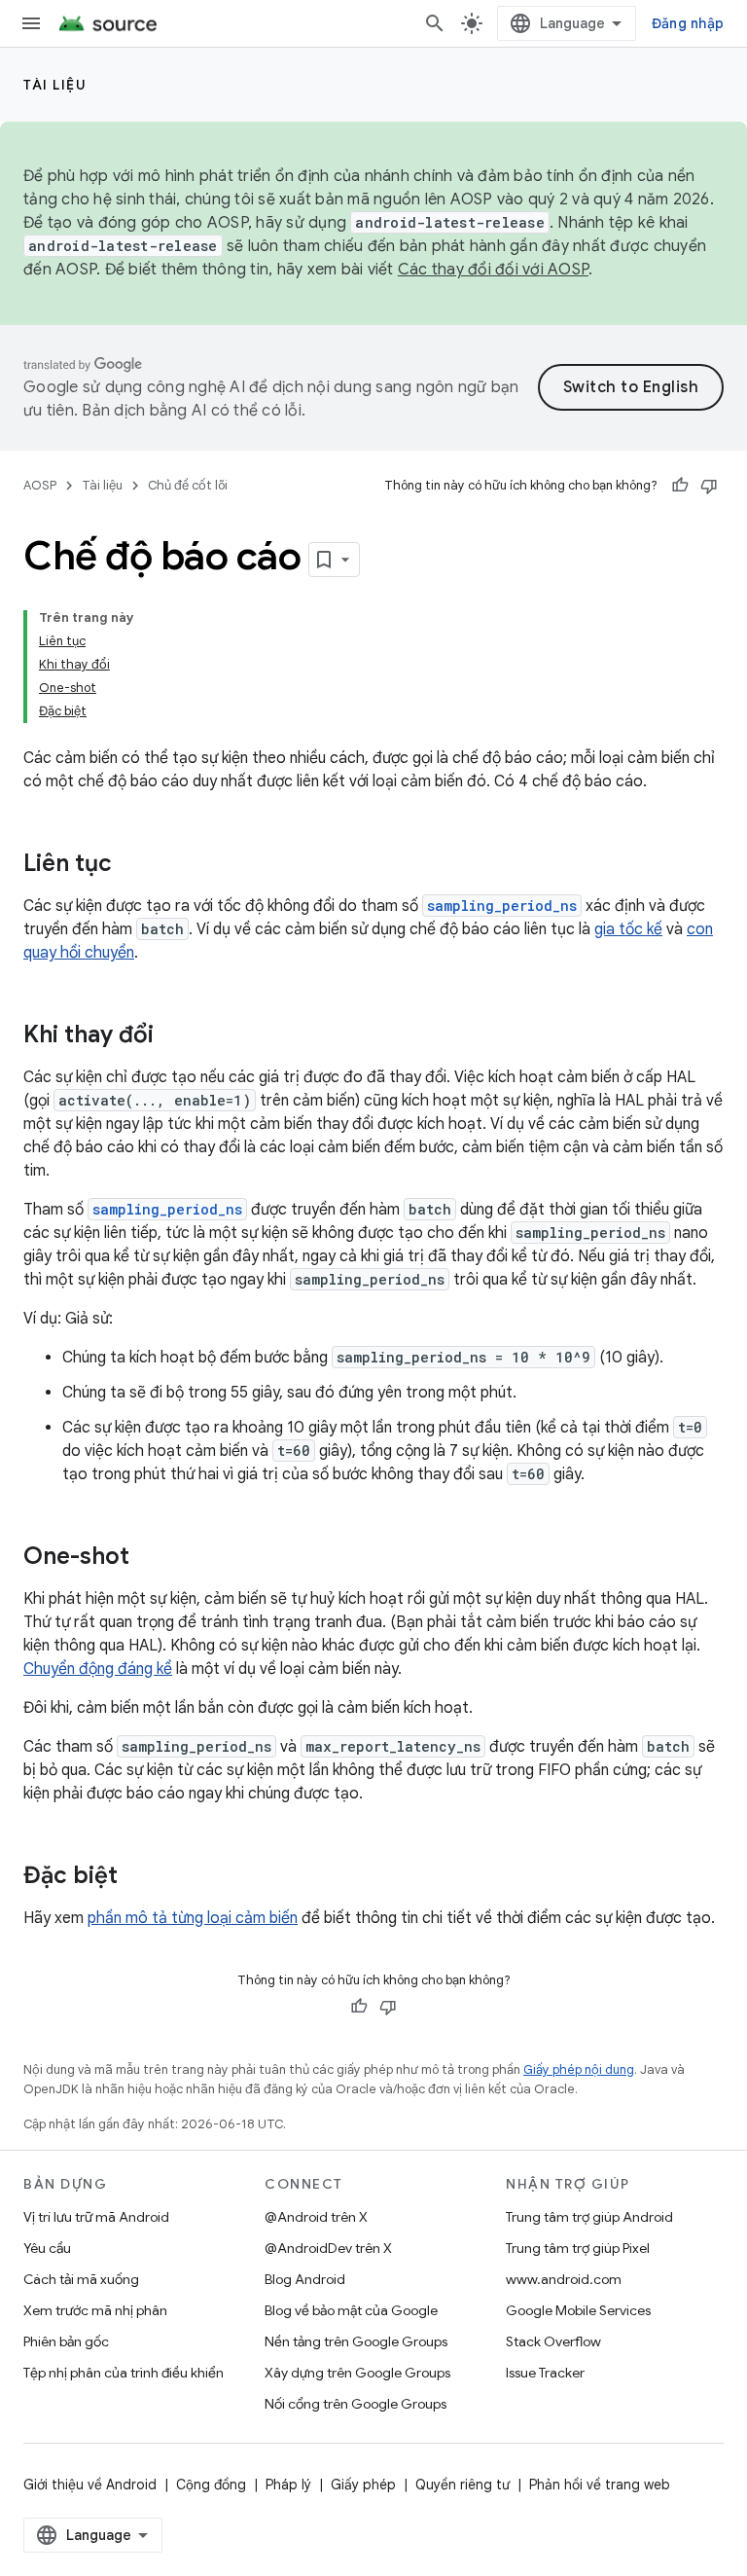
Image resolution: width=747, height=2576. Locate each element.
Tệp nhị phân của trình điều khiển (124, 2373)
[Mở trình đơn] (31, 23)
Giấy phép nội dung (579, 2069)
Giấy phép (363, 2485)
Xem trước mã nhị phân (95, 2310)
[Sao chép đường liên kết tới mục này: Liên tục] (131, 865)
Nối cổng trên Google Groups (356, 2404)
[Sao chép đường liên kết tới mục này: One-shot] (149, 1558)
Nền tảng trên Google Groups (356, 2341)
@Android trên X (316, 2217)
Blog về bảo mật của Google (351, 2310)
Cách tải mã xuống (81, 2279)
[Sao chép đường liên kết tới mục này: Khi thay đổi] (173, 1036)
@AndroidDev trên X (328, 2248)
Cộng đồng (211, 2485)
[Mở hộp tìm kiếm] (435, 23)
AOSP (40, 485)
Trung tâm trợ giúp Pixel (578, 2248)
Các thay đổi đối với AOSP (493, 270)
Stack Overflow (553, 2341)
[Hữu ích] (680, 486)
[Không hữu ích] (709, 486)
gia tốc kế (628, 929)
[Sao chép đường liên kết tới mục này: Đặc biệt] (137, 1877)
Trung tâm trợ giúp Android (589, 2217)
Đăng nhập (688, 23)
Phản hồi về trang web (600, 2485)
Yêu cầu (47, 2248)
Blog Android (305, 2279)
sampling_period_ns (502, 906)
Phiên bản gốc (66, 2341)
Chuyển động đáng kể (98, 1669)
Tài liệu (55, 85)
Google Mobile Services (578, 2310)
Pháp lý (288, 2485)
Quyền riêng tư (462, 2485)
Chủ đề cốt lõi (188, 485)
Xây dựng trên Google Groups (357, 2373)
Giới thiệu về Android (90, 2485)
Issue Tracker (545, 2373)
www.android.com (564, 2279)
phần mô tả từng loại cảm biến (193, 1918)
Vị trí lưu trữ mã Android (96, 2217)
